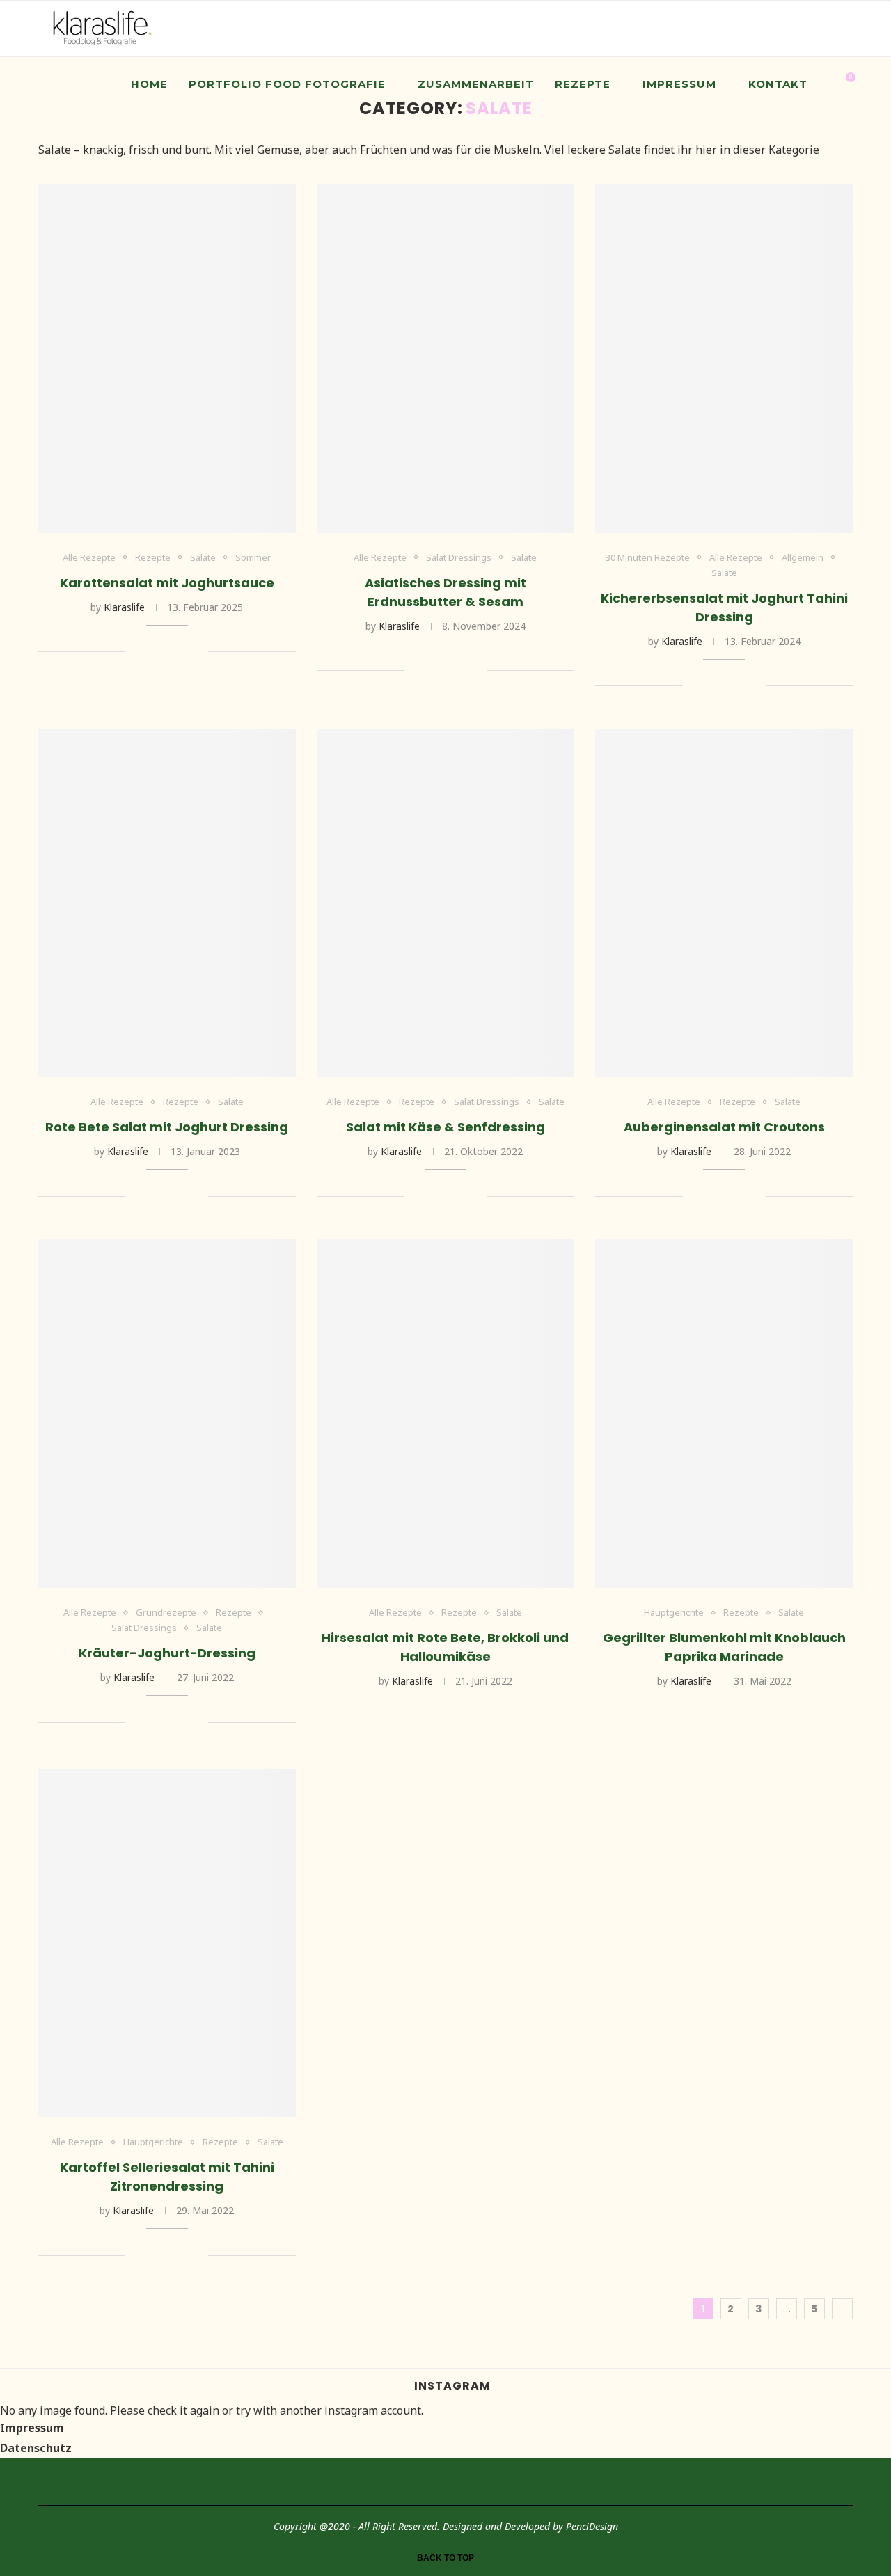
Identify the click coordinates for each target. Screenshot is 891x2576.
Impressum (679, 84)
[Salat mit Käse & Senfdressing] (445, 904)
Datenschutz (36, 2448)
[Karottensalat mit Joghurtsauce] (167, 359)
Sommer (253, 558)
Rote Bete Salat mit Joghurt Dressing (167, 1127)
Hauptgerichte (674, 1613)
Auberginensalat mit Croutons (724, 1127)
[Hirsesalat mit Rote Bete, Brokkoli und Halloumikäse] (445, 1414)
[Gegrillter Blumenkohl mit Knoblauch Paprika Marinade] (724, 1414)
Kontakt (778, 84)
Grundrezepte (166, 1613)
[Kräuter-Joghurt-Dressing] (167, 1414)
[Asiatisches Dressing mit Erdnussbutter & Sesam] (445, 359)
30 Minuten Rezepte (648, 558)
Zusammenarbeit (476, 84)
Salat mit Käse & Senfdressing (445, 1127)
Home (149, 84)
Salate (203, 558)
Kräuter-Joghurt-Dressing (167, 1653)
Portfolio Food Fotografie (287, 84)
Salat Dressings (459, 558)
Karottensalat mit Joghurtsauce (167, 583)
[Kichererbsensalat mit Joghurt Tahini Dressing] (724, 359)
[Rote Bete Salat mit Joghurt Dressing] (167, 904)
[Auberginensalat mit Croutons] (724, 904)
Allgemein (803, 558)
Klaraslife (124, 607)
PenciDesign (592, 2526)
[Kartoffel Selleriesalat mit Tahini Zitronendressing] (167, 1943)
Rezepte (583, 84)
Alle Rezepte (89, 558)
